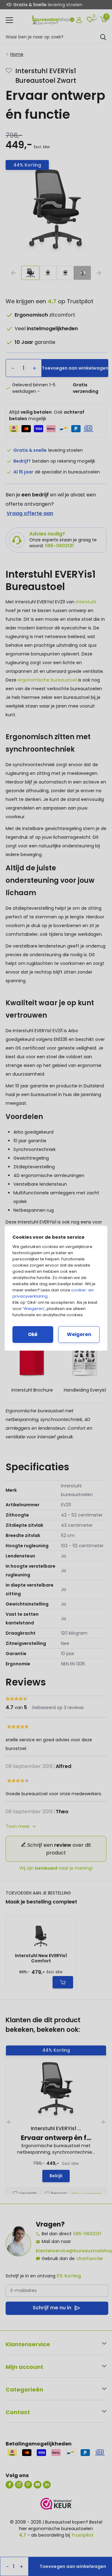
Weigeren (34, 1309)
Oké (33, 1334)
